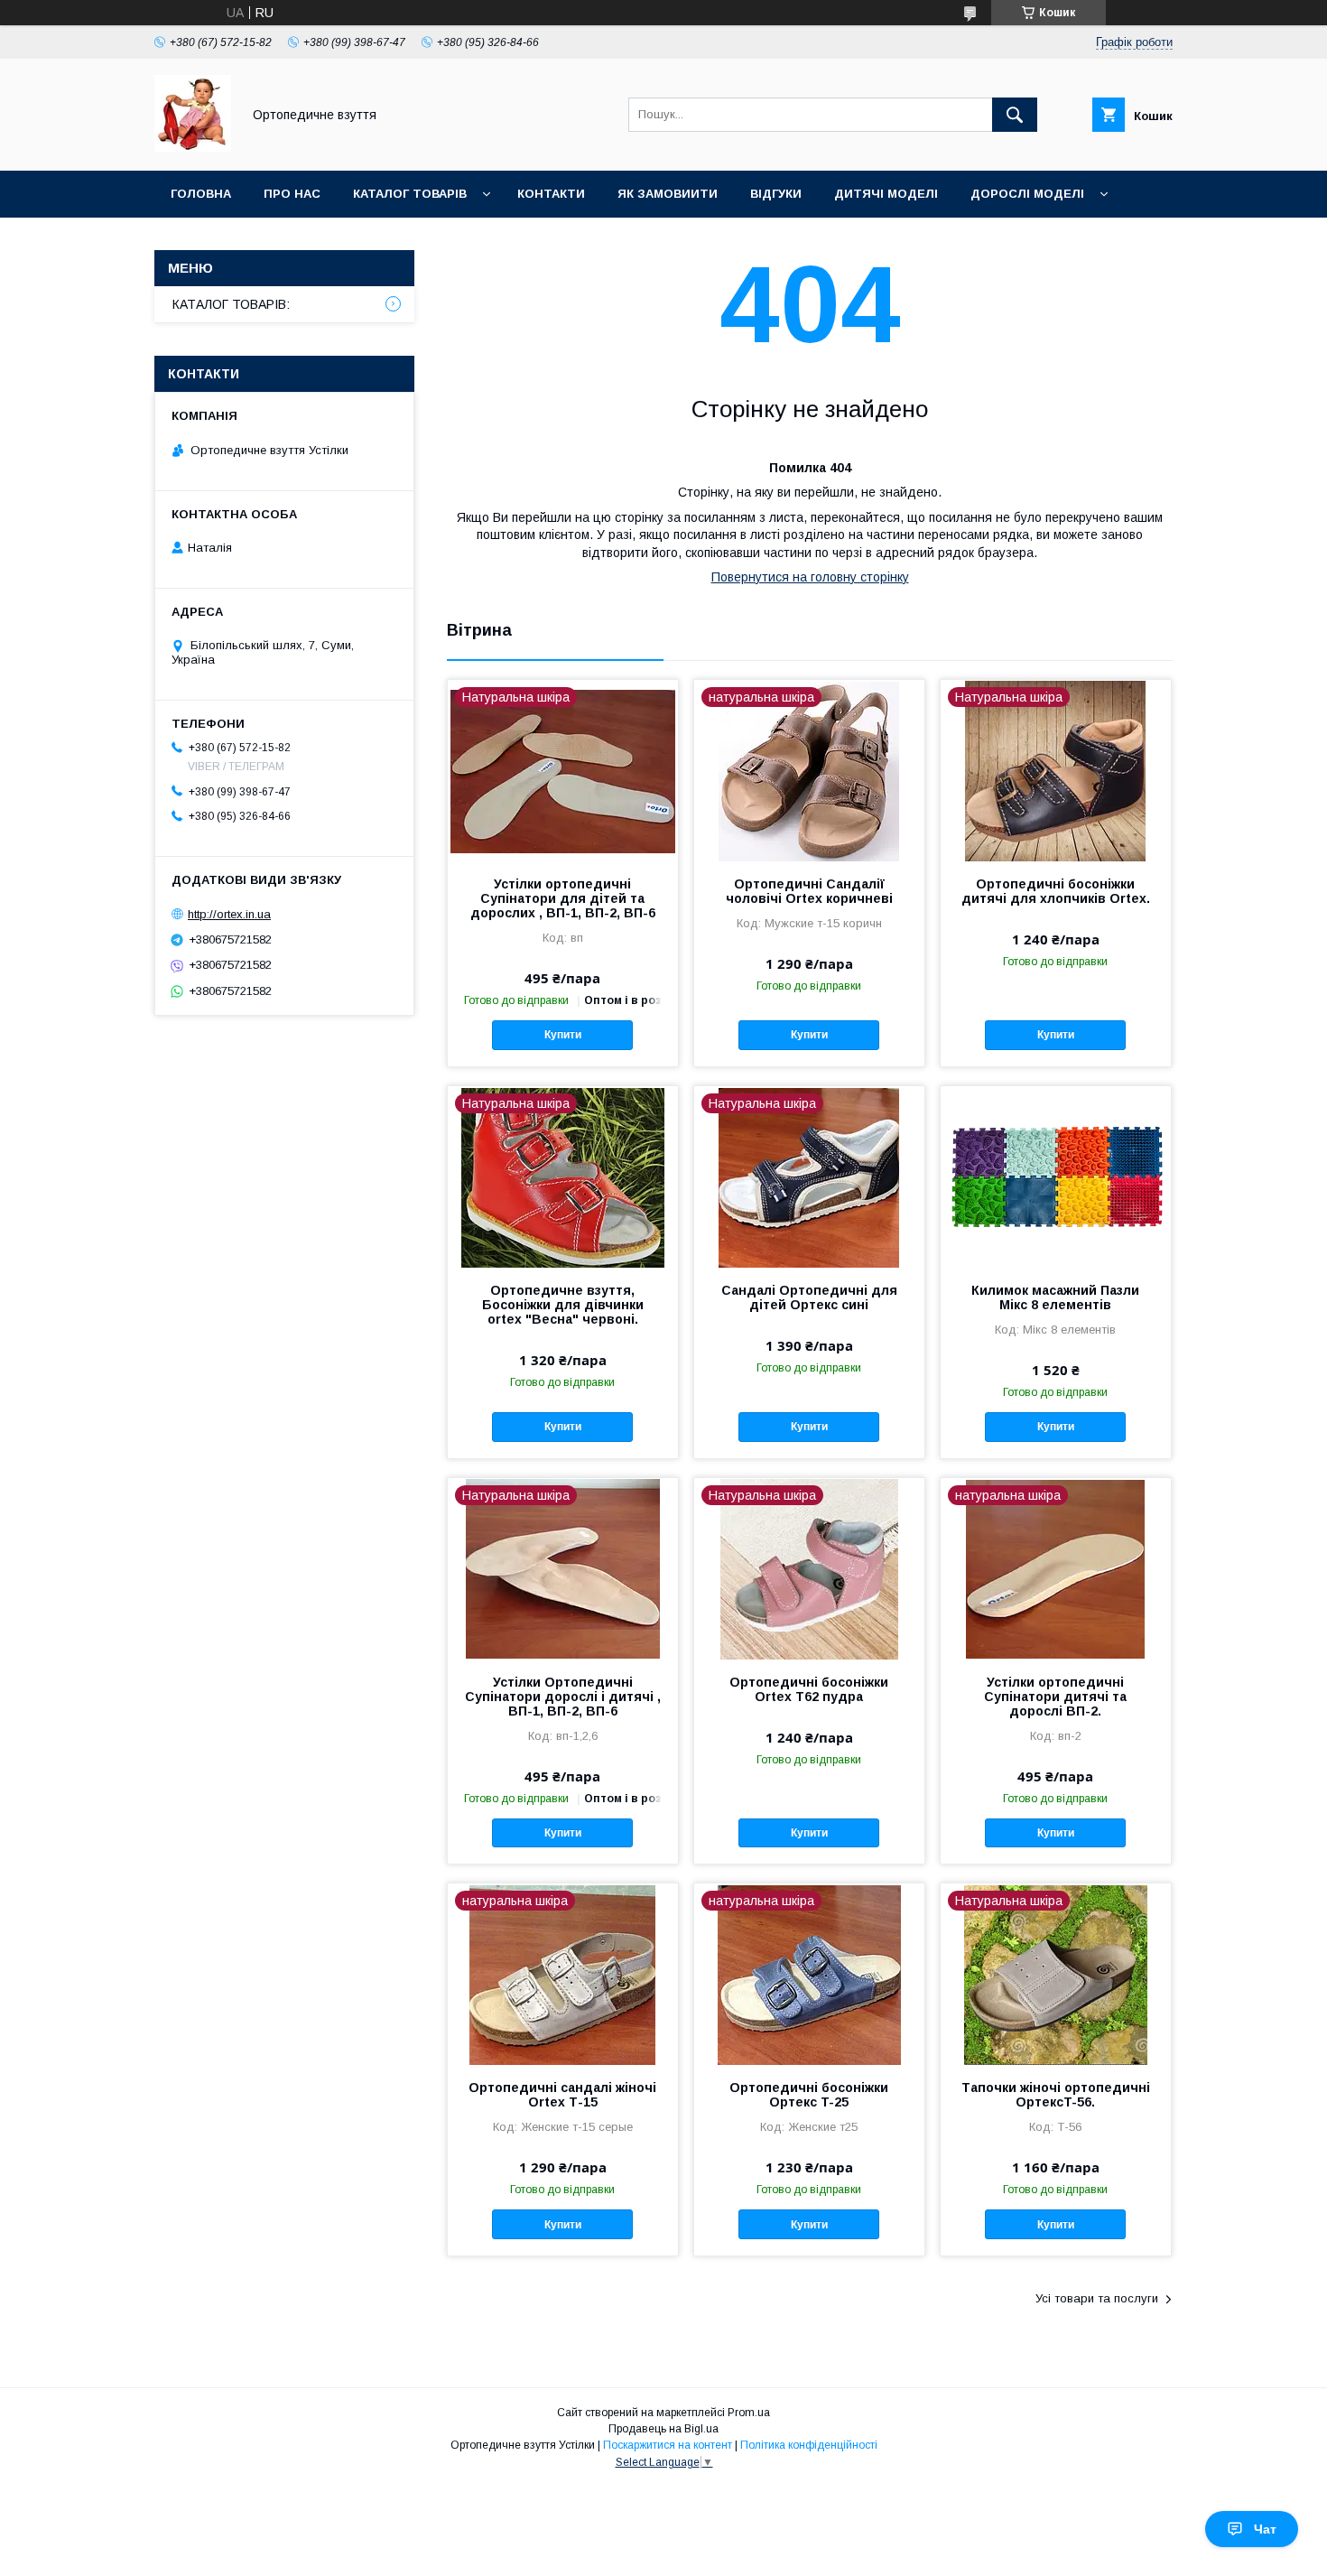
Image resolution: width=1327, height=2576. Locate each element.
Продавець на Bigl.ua (663, 2429)
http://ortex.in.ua (229, 914)
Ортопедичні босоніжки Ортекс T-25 (809, 2095)
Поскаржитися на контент (668, 2445)
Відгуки (776, 194)
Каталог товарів (410, 194)
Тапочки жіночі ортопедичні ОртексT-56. (1056, 2095)
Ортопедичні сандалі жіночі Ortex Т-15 (562, 2095)
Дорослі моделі (1027, 194)
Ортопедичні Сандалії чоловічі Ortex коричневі (809, 891)
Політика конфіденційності (809, 2445)
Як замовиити (668, 194)
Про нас (292, 194)
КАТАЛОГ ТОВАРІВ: (231, 304)
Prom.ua (749, 2413)
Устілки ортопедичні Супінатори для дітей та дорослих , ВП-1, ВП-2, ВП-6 (563, 898)
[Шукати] (1015, 115)
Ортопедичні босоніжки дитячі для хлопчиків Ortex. (1056, 891)
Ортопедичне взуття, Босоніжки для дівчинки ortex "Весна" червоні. (563, 1305)
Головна (201, 194)
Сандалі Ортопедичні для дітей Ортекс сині (809, 1297)
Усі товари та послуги (1097, 2298)
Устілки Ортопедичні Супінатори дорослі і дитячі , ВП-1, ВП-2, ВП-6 (563, 1697)
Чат (1265, 2529)
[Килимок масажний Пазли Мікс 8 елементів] (1056, 1176)
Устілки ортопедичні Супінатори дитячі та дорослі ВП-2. (1055, 1697)
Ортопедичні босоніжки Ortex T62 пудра (809, 1689)
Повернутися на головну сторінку (810, 577)
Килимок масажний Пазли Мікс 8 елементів (1055, 1297)
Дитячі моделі (886, 194)
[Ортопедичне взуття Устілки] (193, 147)
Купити (563, 1035)
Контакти (551, 194)
